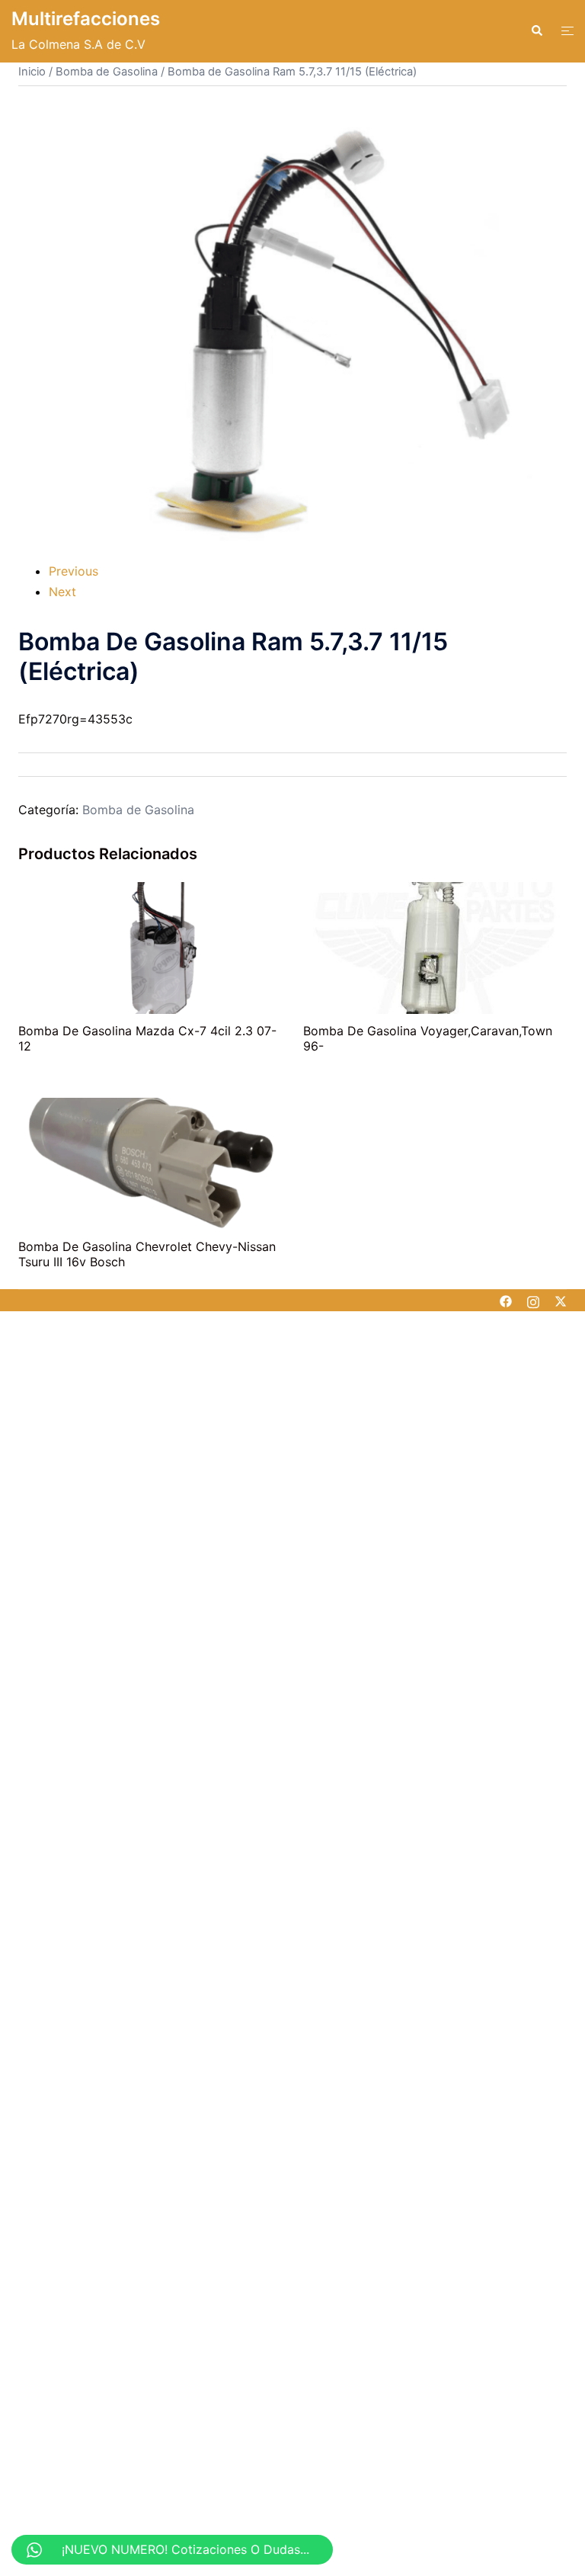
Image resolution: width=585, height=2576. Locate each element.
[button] (536, 31)
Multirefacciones (86, 19)
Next (62, 592)
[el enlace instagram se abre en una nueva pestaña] (533, 1301)
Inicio (32, 72)
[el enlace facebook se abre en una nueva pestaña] (506, 1301)
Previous (74, 571)
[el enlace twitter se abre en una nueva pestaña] (561, 1301)
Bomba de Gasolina (107, 72)
